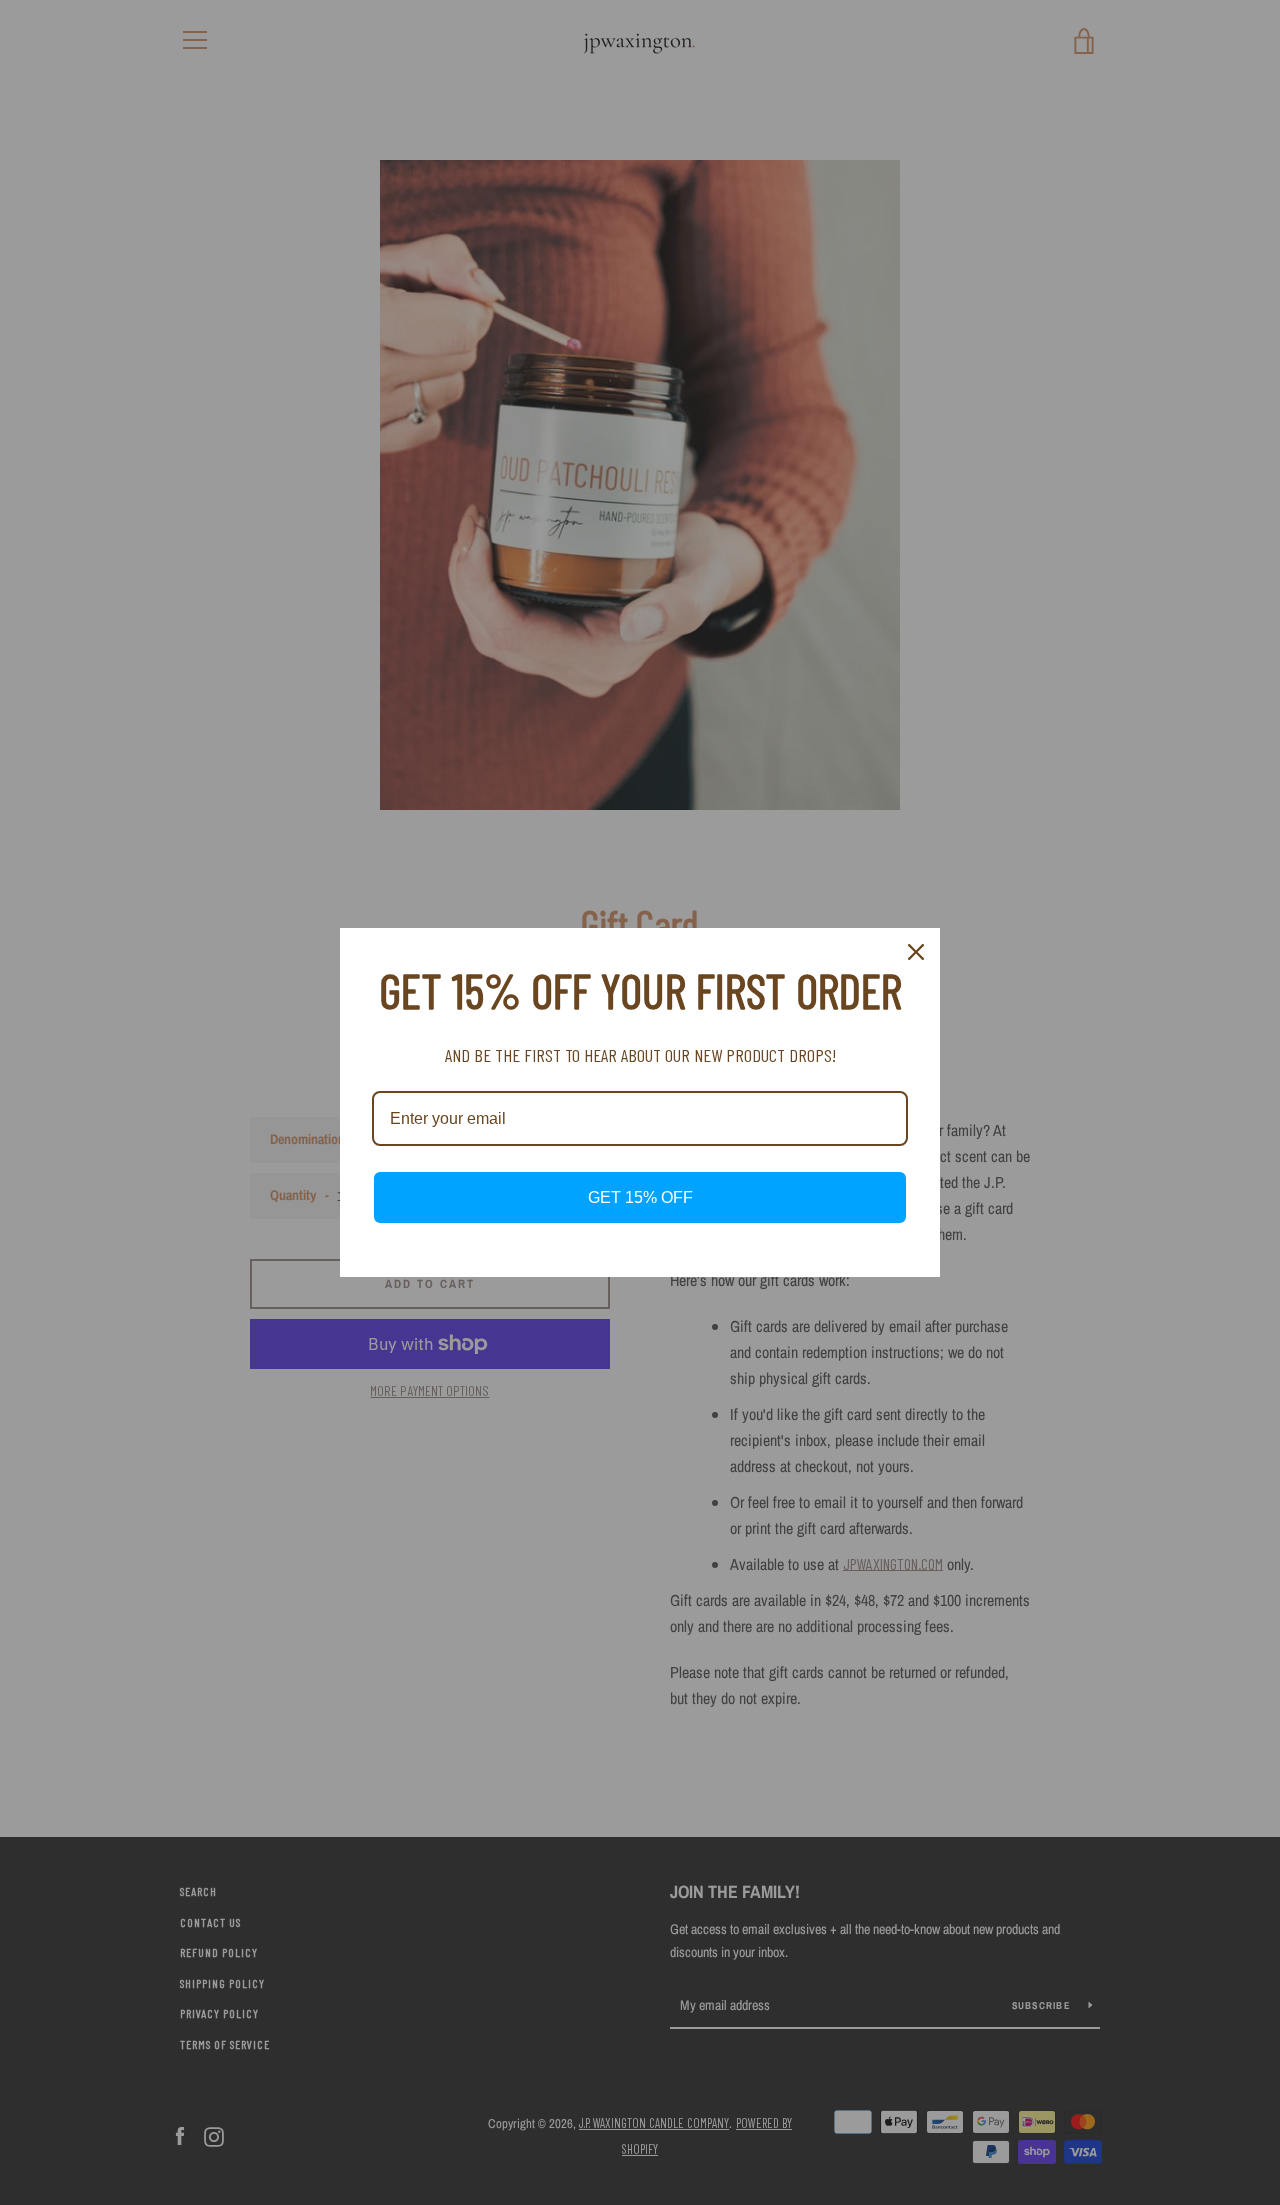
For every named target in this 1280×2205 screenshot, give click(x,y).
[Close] (916, 952)
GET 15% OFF (640, 1197)
